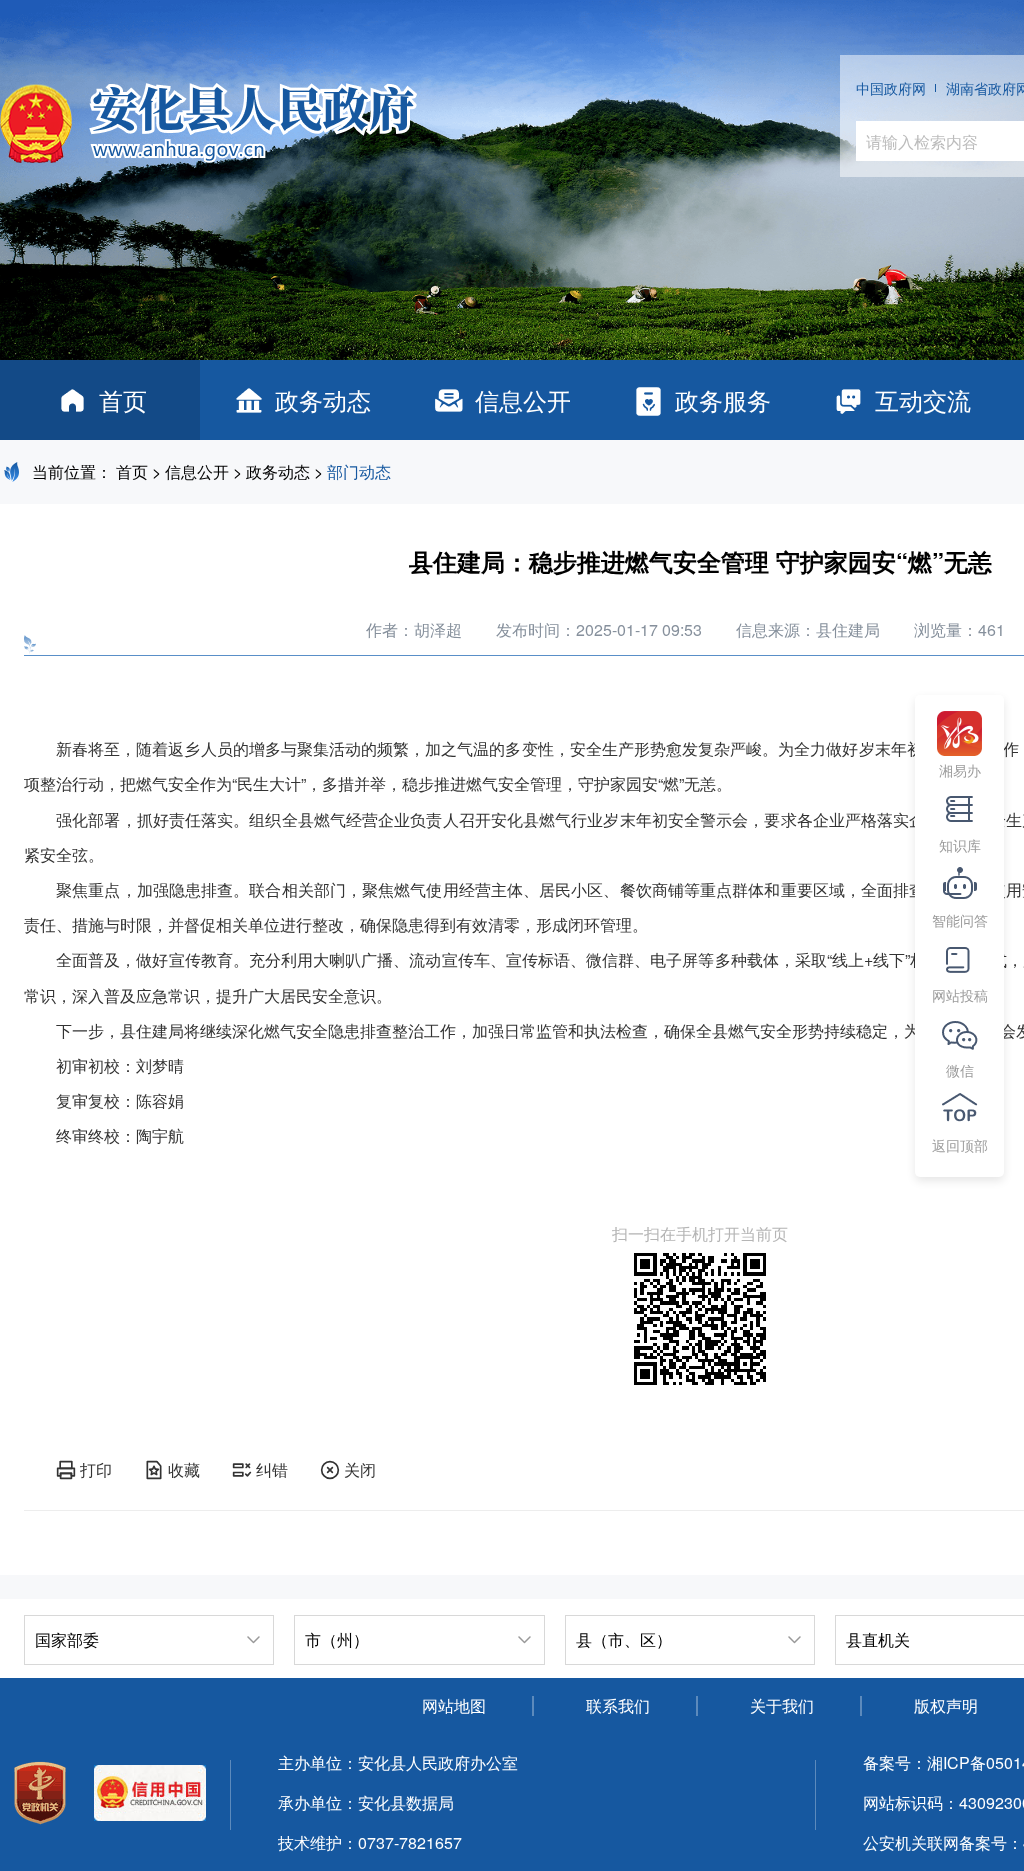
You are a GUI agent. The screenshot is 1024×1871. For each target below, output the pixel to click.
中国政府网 (891, 88)
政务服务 (723, 399)
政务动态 (323, 399)
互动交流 (923, 399)
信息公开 (523, 399)
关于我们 (782, 1705)
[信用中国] (150, 1795)
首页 (123, 399)
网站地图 (454, 1705)
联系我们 (618, 1705)
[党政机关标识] (40, 1795)
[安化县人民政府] (208, 116)
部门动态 (359, 471)
